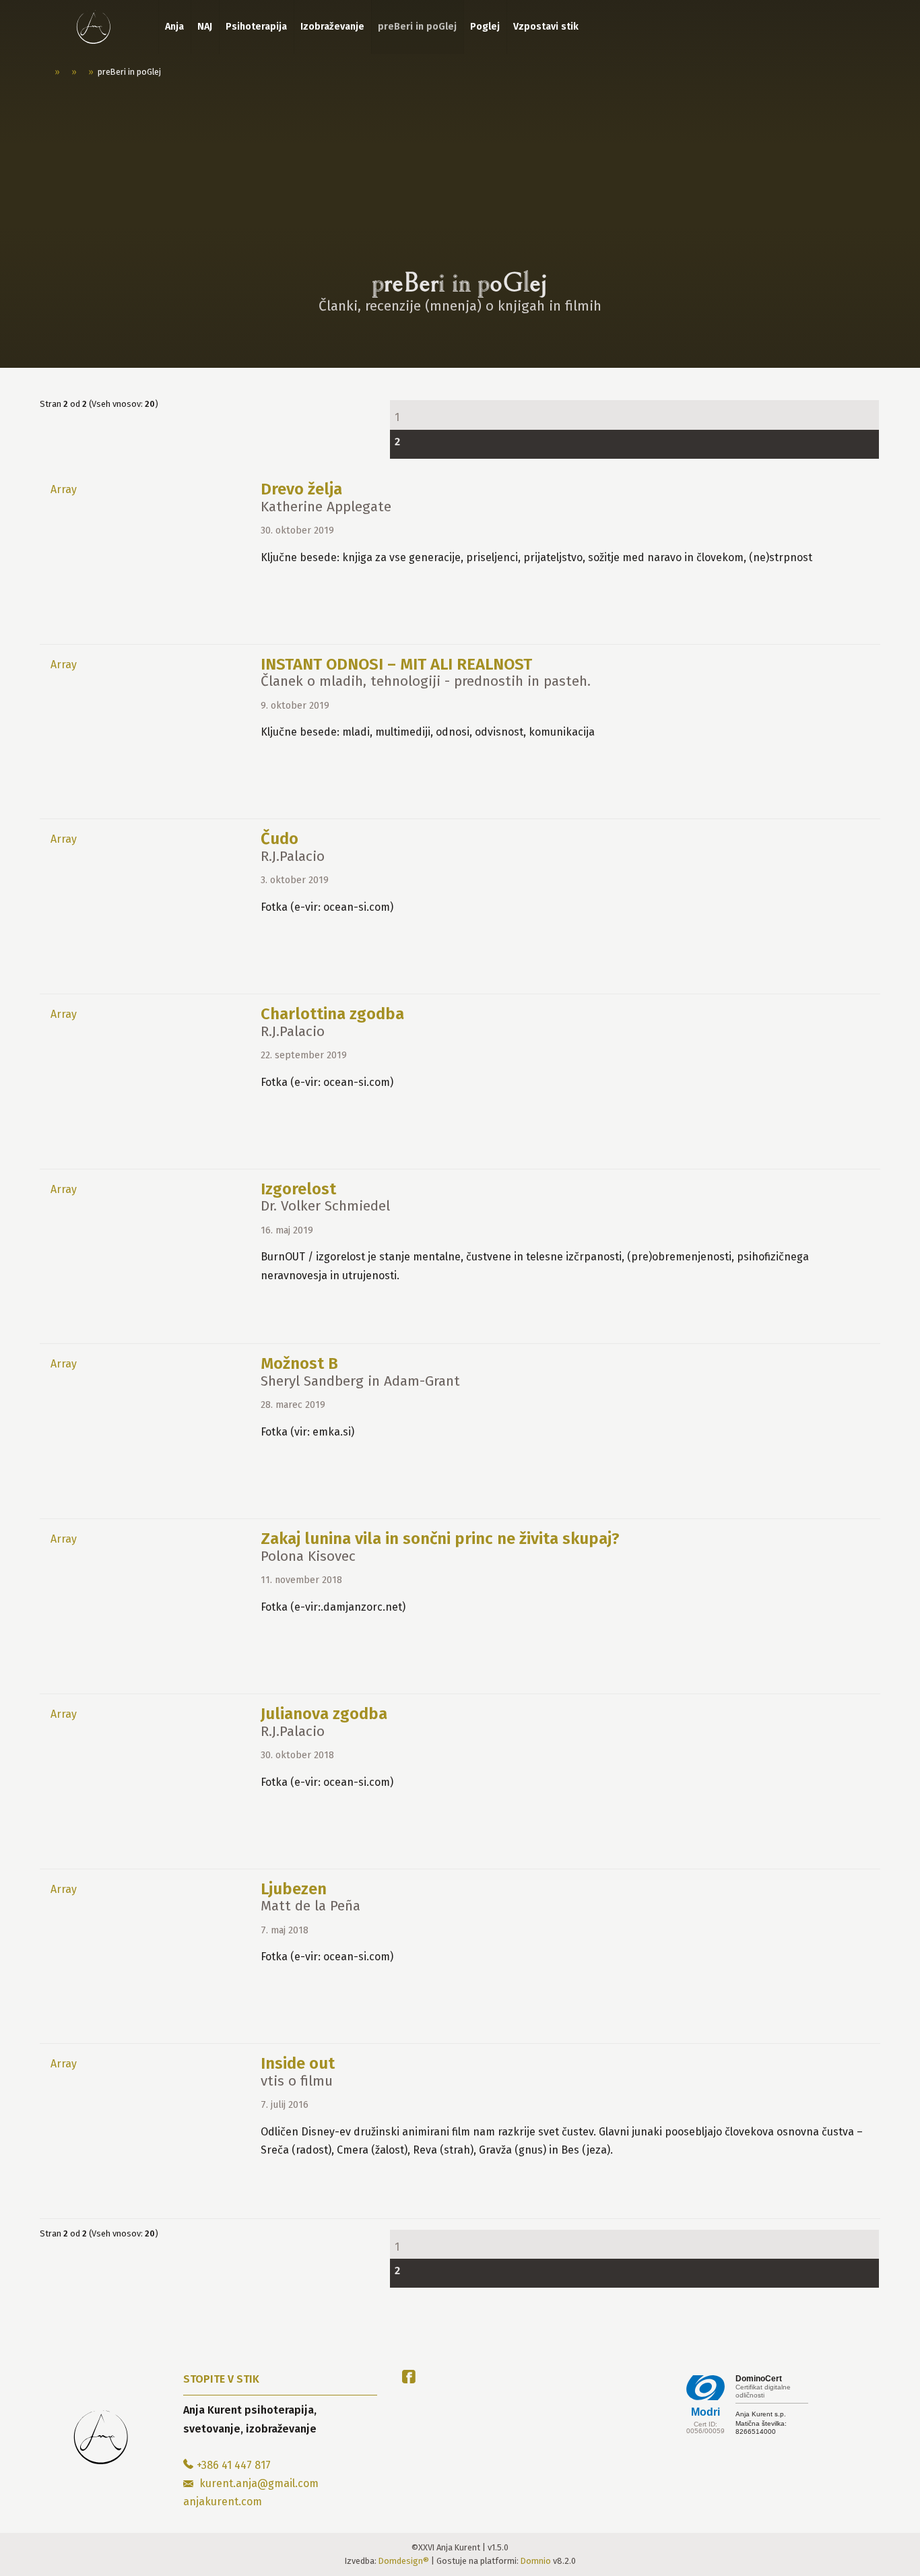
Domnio (536, 2561)
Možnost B (299, 1363)
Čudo (280, 839)
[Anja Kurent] (94, 27)
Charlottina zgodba (332, 1014)
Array (64, 489)
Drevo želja (301, 489)
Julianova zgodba (324, 1714)
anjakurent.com (223, 2502)
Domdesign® (404, 2561)
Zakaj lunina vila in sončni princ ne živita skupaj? (440, 1539)
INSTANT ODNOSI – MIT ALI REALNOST (396, 664)
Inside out (298, 2063)
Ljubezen (294, 1889)
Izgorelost (298, 1189)
